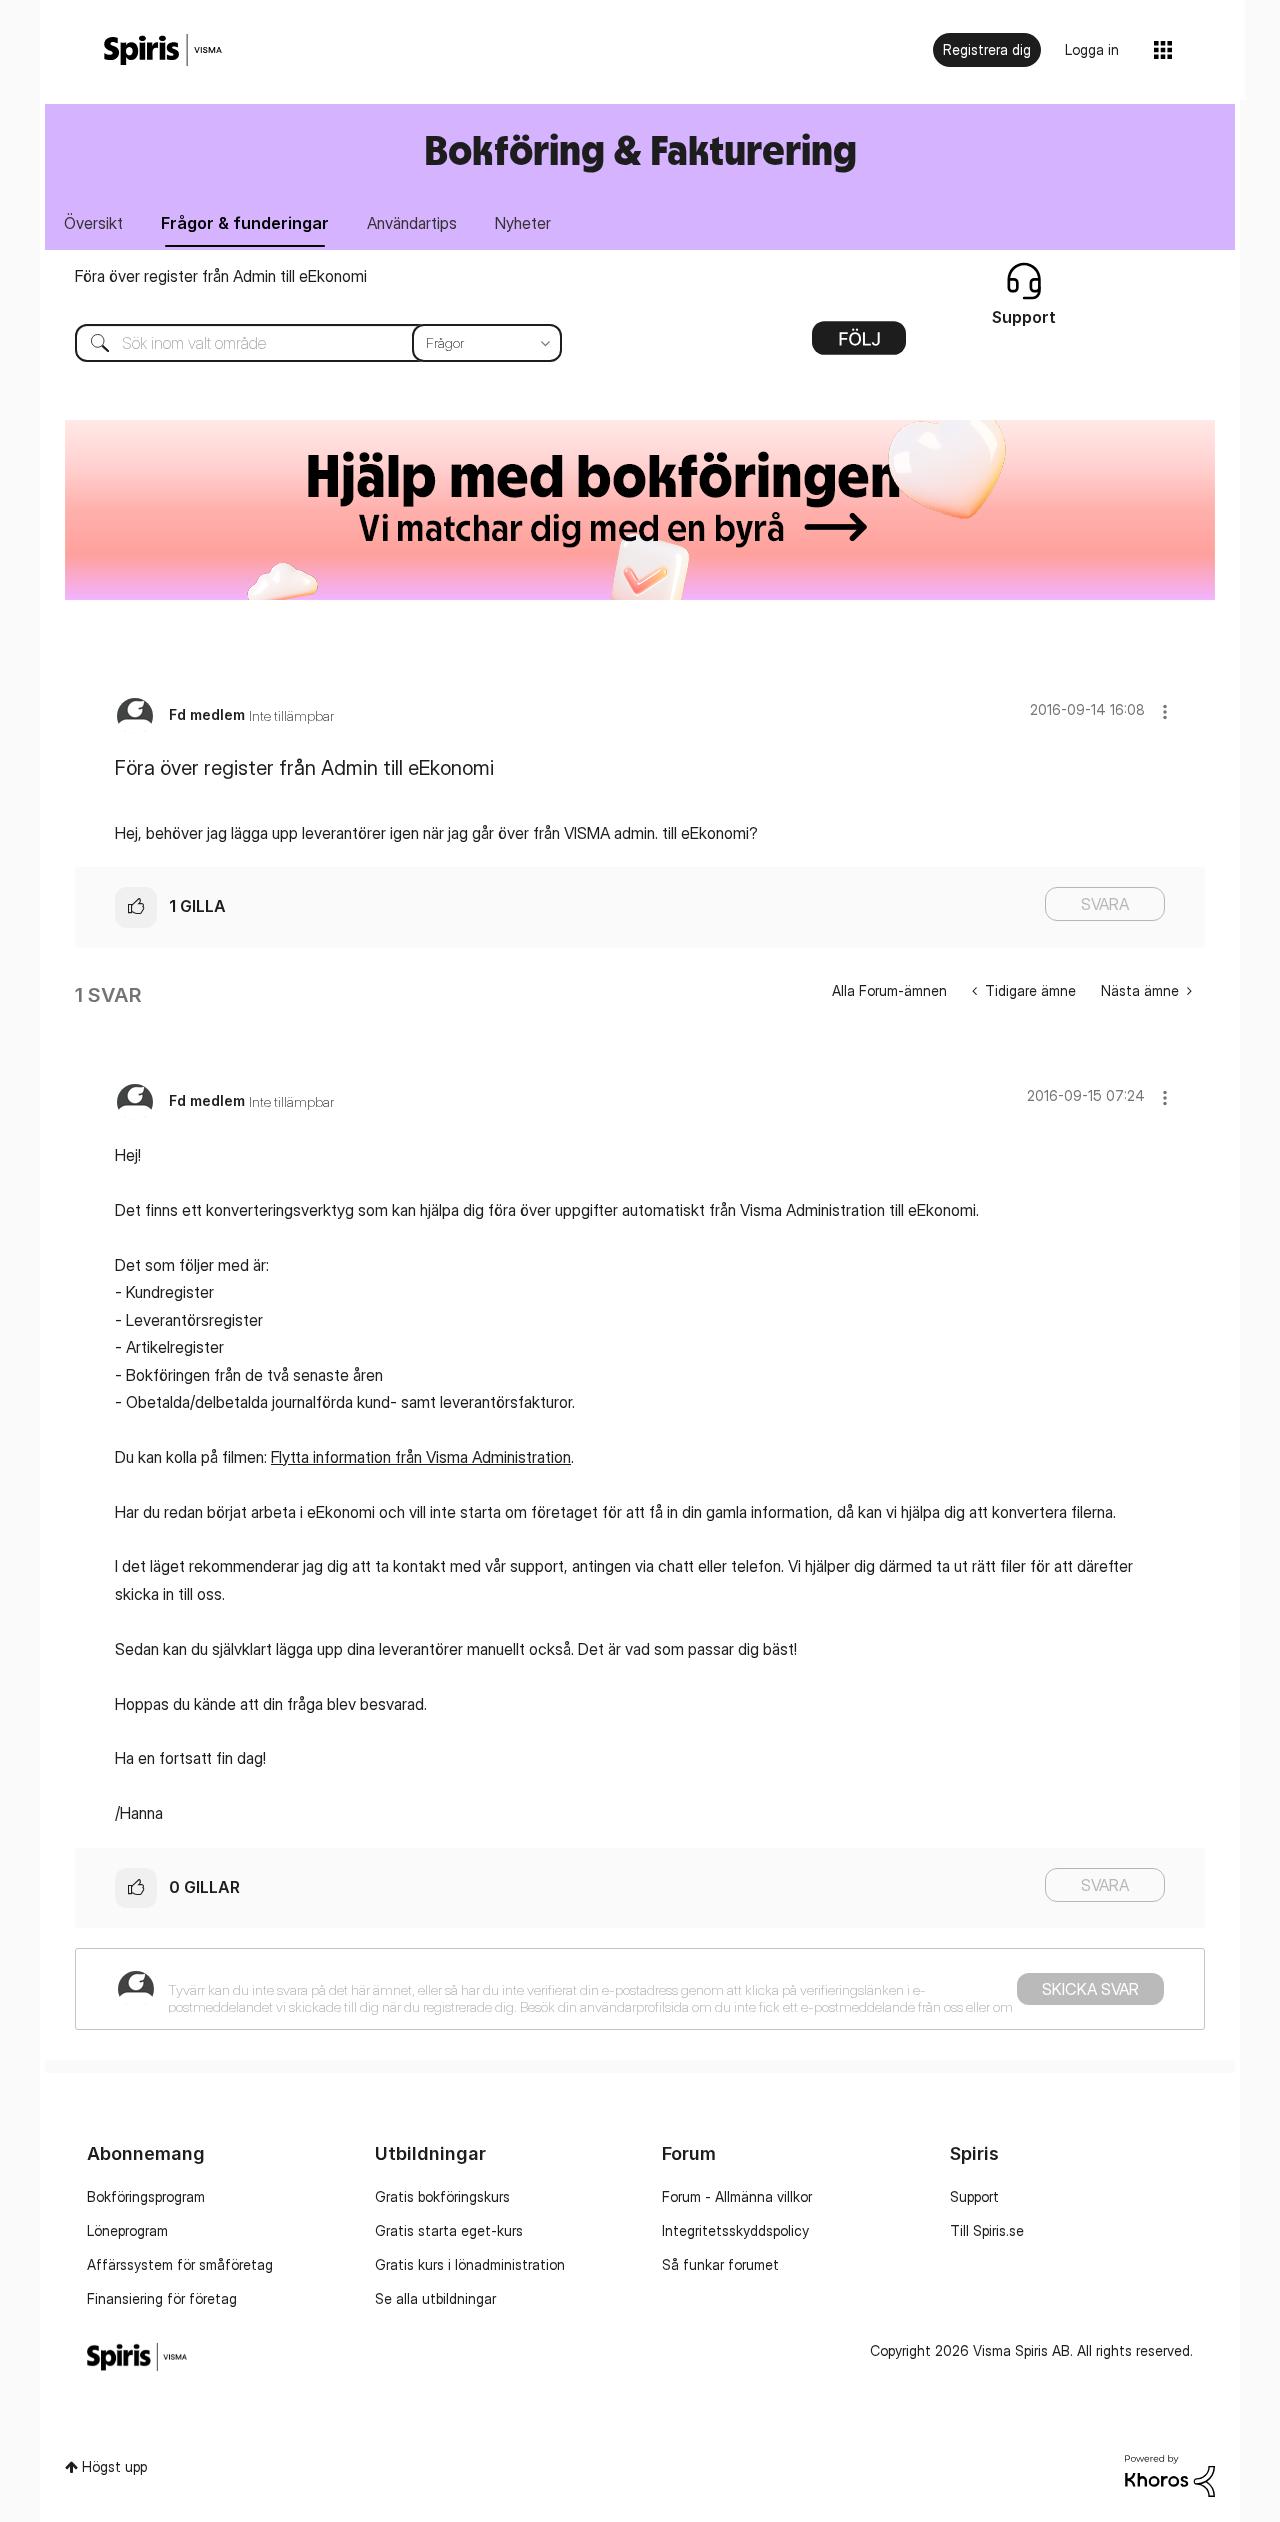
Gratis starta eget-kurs (449, 2230)
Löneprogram (127, 2230)
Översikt (93, 223)
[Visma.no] (163, 50)
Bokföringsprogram (146, 2196)
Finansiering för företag (162, 2298)
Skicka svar (1090, 1989)
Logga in (1092, 49)
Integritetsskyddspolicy (735, 2230)
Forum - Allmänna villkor (737, 2196)
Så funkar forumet (720, 2264)
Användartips (412, 223)
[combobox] (303, 343)
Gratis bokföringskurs (442, 2196)
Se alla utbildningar (435, 2298)
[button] (1165, 711)
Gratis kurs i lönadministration (470, 2264)
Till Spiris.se (987, 2230)
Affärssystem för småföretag (180, 2264)
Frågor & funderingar (245, 223)
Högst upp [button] (114, 2466)
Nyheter (523, 223)
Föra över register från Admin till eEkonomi (221, 276)
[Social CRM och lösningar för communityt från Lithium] (1170, 2473)
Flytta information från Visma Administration (421, 1457)
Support (974, 2196)
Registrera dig (987, 49)
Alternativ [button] (859, 345)
